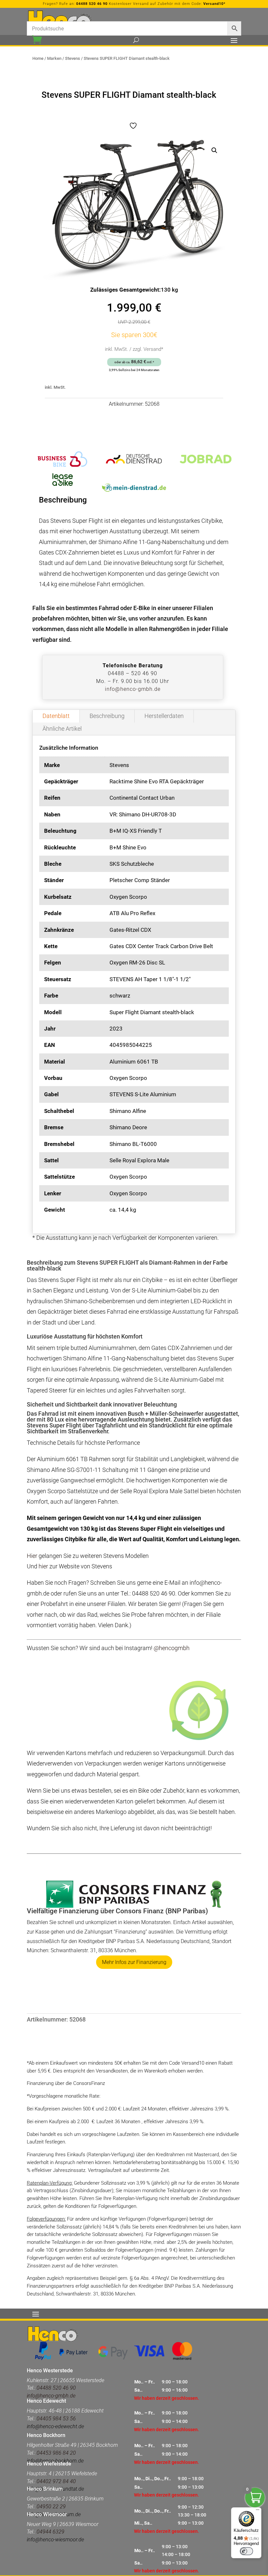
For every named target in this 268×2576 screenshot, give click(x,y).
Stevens (73, 58)
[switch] (246, 2551)
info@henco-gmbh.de (133, 689)
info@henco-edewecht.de (55, 2426)
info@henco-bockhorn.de (55, 2461)
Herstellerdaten (164, 716)
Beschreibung (107, 716)
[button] (214, 150)
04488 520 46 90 (92, 4)
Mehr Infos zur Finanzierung (134, 1962)
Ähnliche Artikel (62, 729)
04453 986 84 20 (56, 2453)
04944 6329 (50, 2532)
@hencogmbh (172, 1648)
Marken (54, 58)
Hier (32, 1556)
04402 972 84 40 (56, 2481)
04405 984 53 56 (56, 2419)
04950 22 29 (51, 2507)
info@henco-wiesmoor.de (55, 2540)
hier (43, 1566)
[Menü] (258, 2511)
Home (38, 58)
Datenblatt (56, 716)
